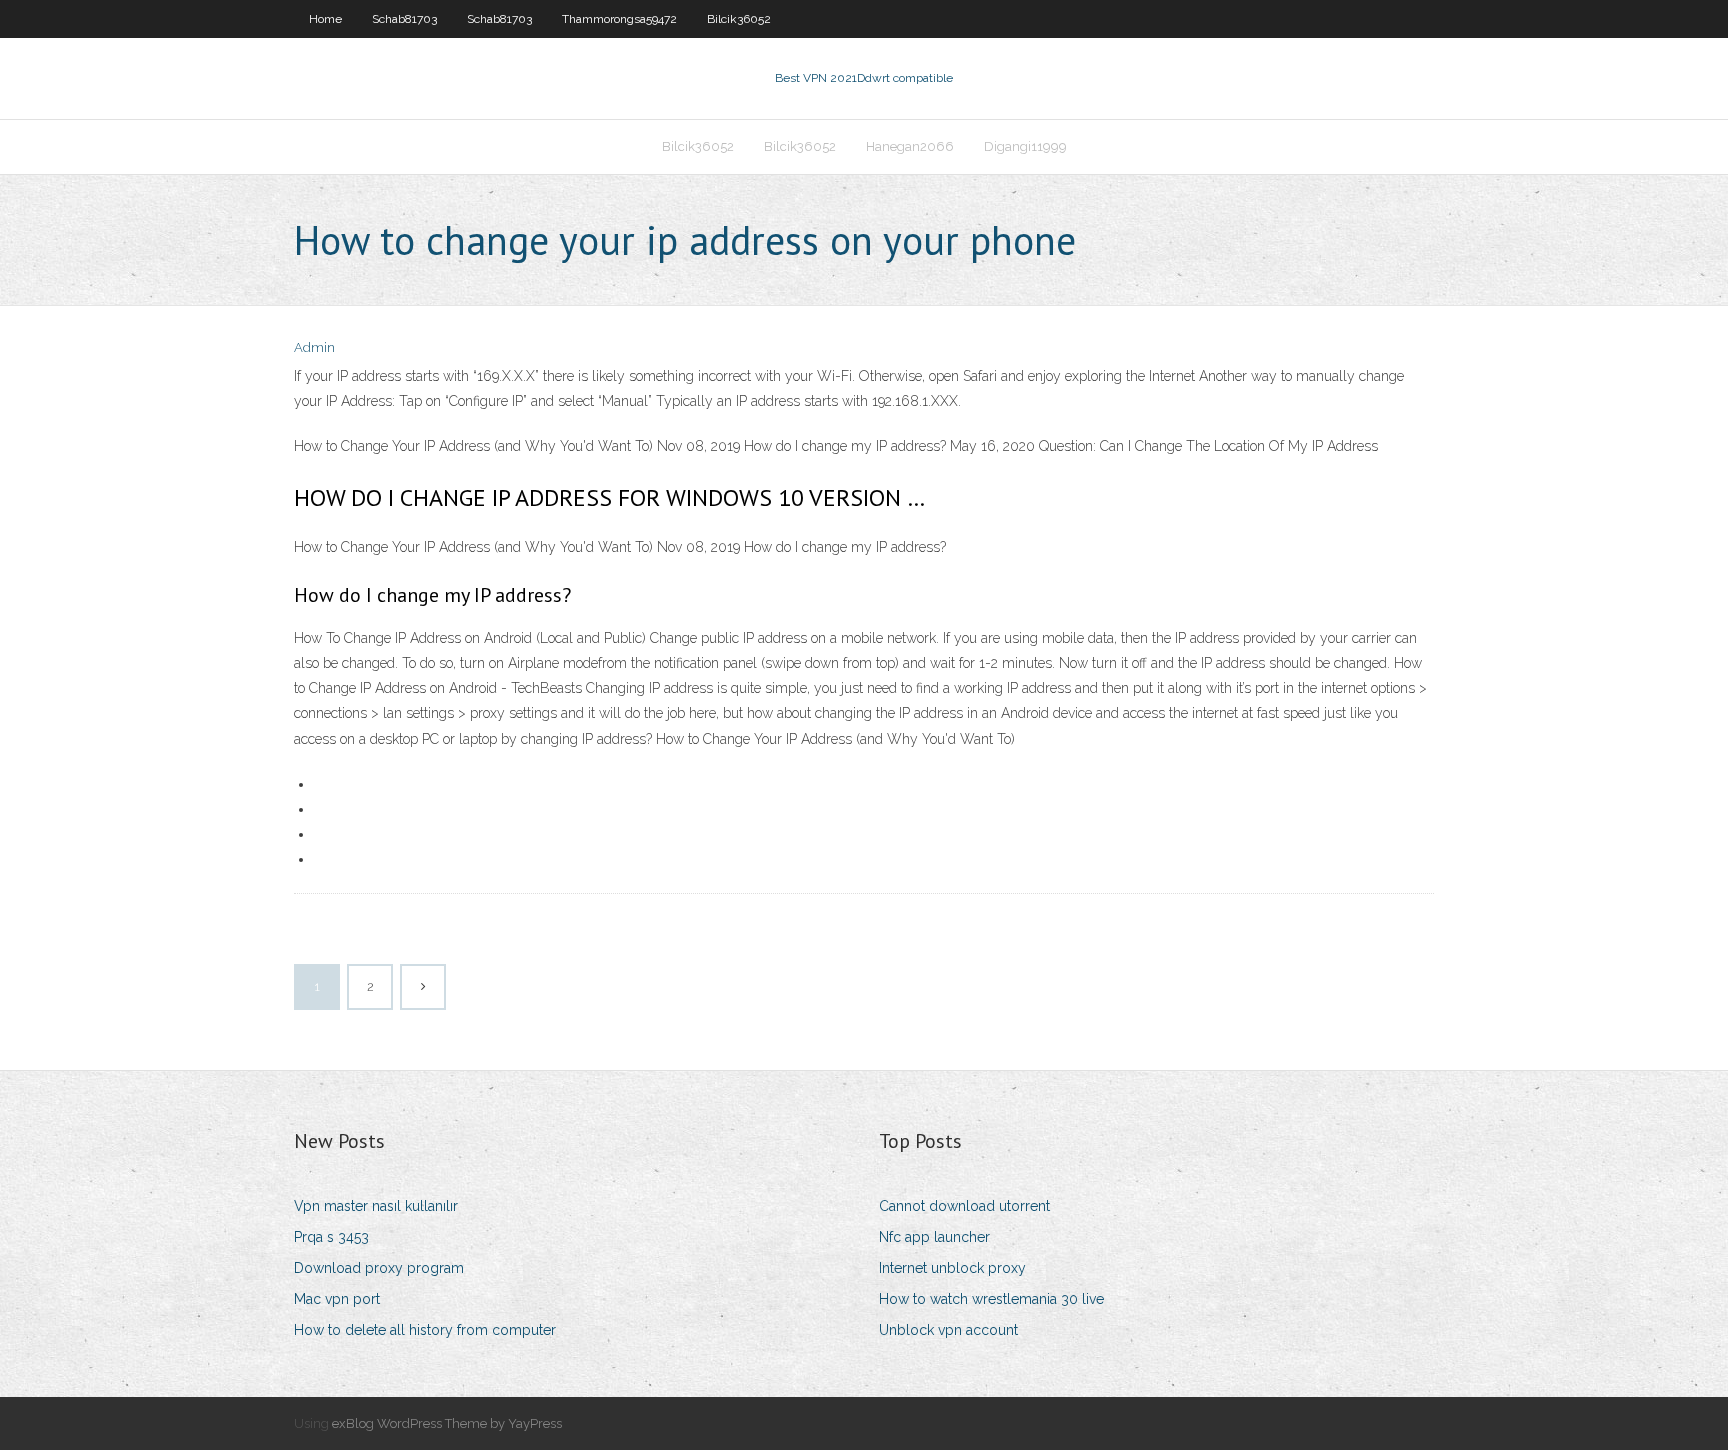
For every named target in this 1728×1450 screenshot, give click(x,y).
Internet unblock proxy (952, 1268)
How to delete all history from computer (425, 1330)
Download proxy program (379, 1268)
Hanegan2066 (910, 146)
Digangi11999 (1025, 146)
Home (325, 19)
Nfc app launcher (934, 1237)
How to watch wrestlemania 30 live (991, 1299)
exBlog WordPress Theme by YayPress (447, 1423)
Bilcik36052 (739, 19)
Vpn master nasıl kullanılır (376, 1206)
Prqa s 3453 (331, 1237)
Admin (314, 347)
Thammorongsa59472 (619, 19)
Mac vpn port (337, 1299)
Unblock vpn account (948, 1330)
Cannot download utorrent (964, 1206)
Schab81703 (404, 19)
